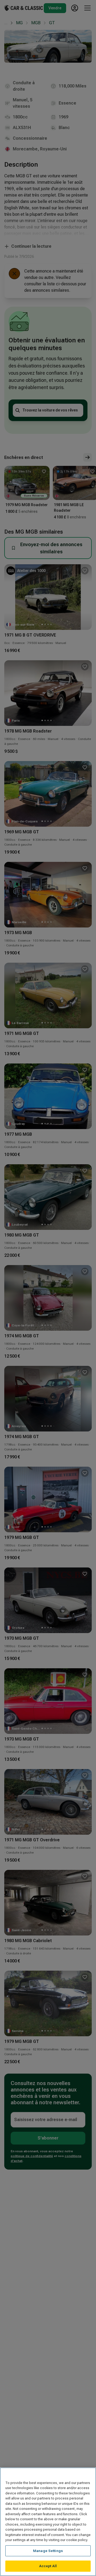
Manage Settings (48, 2551)
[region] (48, 2522)
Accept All (48, 2566)
